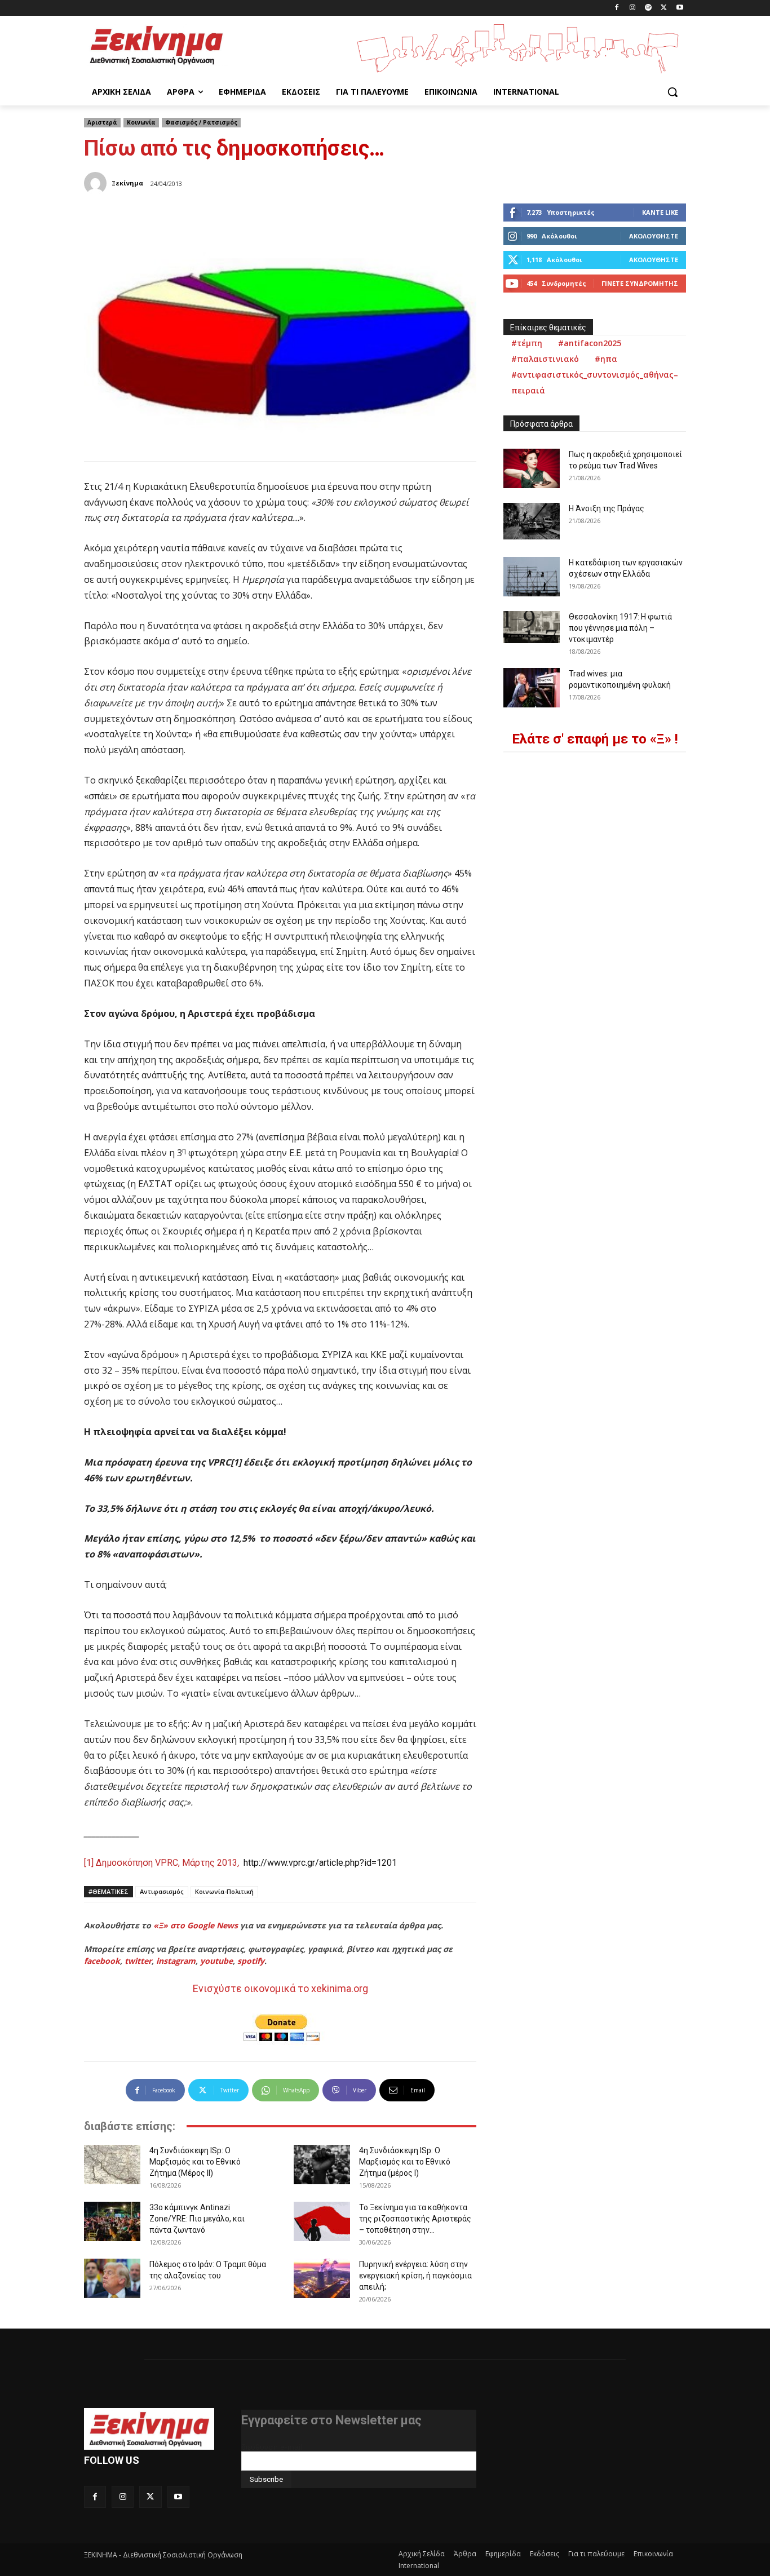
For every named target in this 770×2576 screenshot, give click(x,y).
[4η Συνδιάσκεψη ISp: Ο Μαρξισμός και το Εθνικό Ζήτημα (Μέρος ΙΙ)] (112, 2165)
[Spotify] (649, 8)
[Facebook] (617, 8)
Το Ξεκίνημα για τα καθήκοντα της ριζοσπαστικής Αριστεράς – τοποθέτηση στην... (415, 2219)
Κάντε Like (660, 212)
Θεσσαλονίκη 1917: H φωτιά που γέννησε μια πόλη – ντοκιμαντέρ (620, 628)
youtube (216, 1961)
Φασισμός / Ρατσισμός (201, 122)
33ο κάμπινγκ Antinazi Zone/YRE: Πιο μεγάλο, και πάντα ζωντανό (197, 2219)
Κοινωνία (141, 122)
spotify (251, 1961)
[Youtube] (680, 8)
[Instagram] (633, 8)
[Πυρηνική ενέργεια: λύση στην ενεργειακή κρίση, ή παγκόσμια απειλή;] (322, 2278)
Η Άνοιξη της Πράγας (607, 508)
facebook (102, 1961)
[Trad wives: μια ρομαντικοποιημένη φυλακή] (532, 688)
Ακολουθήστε (654, 236)
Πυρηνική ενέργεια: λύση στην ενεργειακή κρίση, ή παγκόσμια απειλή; (415, 2276)
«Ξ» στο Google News (196, 1925)
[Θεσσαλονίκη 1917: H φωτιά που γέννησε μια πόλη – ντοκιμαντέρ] (532, 627)
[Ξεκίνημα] (97, 183)
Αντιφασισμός (162, 1891)
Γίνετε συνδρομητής (640, 283)
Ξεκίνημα (127, 183)
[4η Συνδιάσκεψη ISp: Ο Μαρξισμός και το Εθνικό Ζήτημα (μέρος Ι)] (322, 2165)
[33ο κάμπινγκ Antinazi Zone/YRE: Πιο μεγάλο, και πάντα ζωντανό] (112, 2221)
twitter (138, 1961)
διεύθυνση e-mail (272, 2447)
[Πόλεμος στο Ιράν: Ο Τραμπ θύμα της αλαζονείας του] (112, 2278)
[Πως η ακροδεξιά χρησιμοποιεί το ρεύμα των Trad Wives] (532, 468)
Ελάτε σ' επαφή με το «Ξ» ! (595, 739)
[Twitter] (664, 8)
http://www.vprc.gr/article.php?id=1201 (320, 1863)
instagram (176, 1961)
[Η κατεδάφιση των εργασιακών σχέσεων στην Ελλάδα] (532, 577)
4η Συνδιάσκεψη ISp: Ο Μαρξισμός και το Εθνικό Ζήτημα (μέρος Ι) (405, 2162)
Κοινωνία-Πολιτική (224, 1891)
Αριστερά (102, 122)
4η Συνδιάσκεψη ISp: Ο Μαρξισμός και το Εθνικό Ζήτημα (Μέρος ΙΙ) (195, 2162)
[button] (672, 92)
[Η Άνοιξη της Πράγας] (532, 521)
